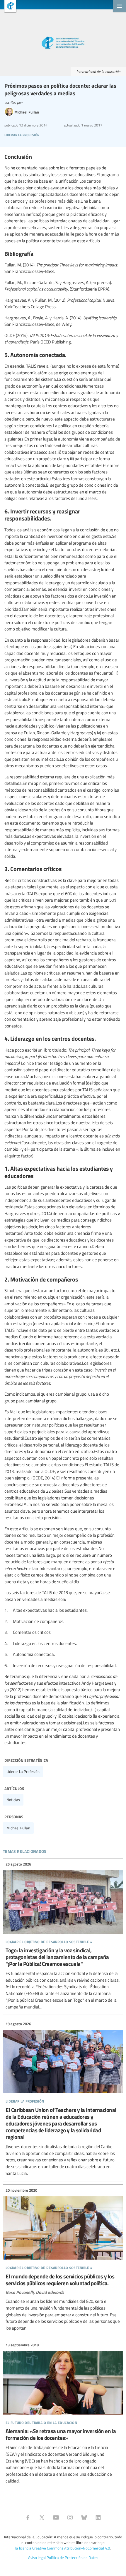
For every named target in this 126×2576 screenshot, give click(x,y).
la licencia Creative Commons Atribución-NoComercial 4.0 (63, 2548)
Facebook (28, 2517)
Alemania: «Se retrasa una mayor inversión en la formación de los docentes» (63, 2413)
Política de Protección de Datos (72, 2557)
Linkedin (98, 2517)
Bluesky (84, 2517)
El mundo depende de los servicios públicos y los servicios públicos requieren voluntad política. (63, 2259)
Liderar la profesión (23, 1771)
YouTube (56, 2517)
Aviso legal (37, 2557)
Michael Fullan (18, 1828)
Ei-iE (8, 7)
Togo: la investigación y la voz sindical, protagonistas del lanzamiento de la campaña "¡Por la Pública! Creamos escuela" (63, 1936)
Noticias (13, 1800)
